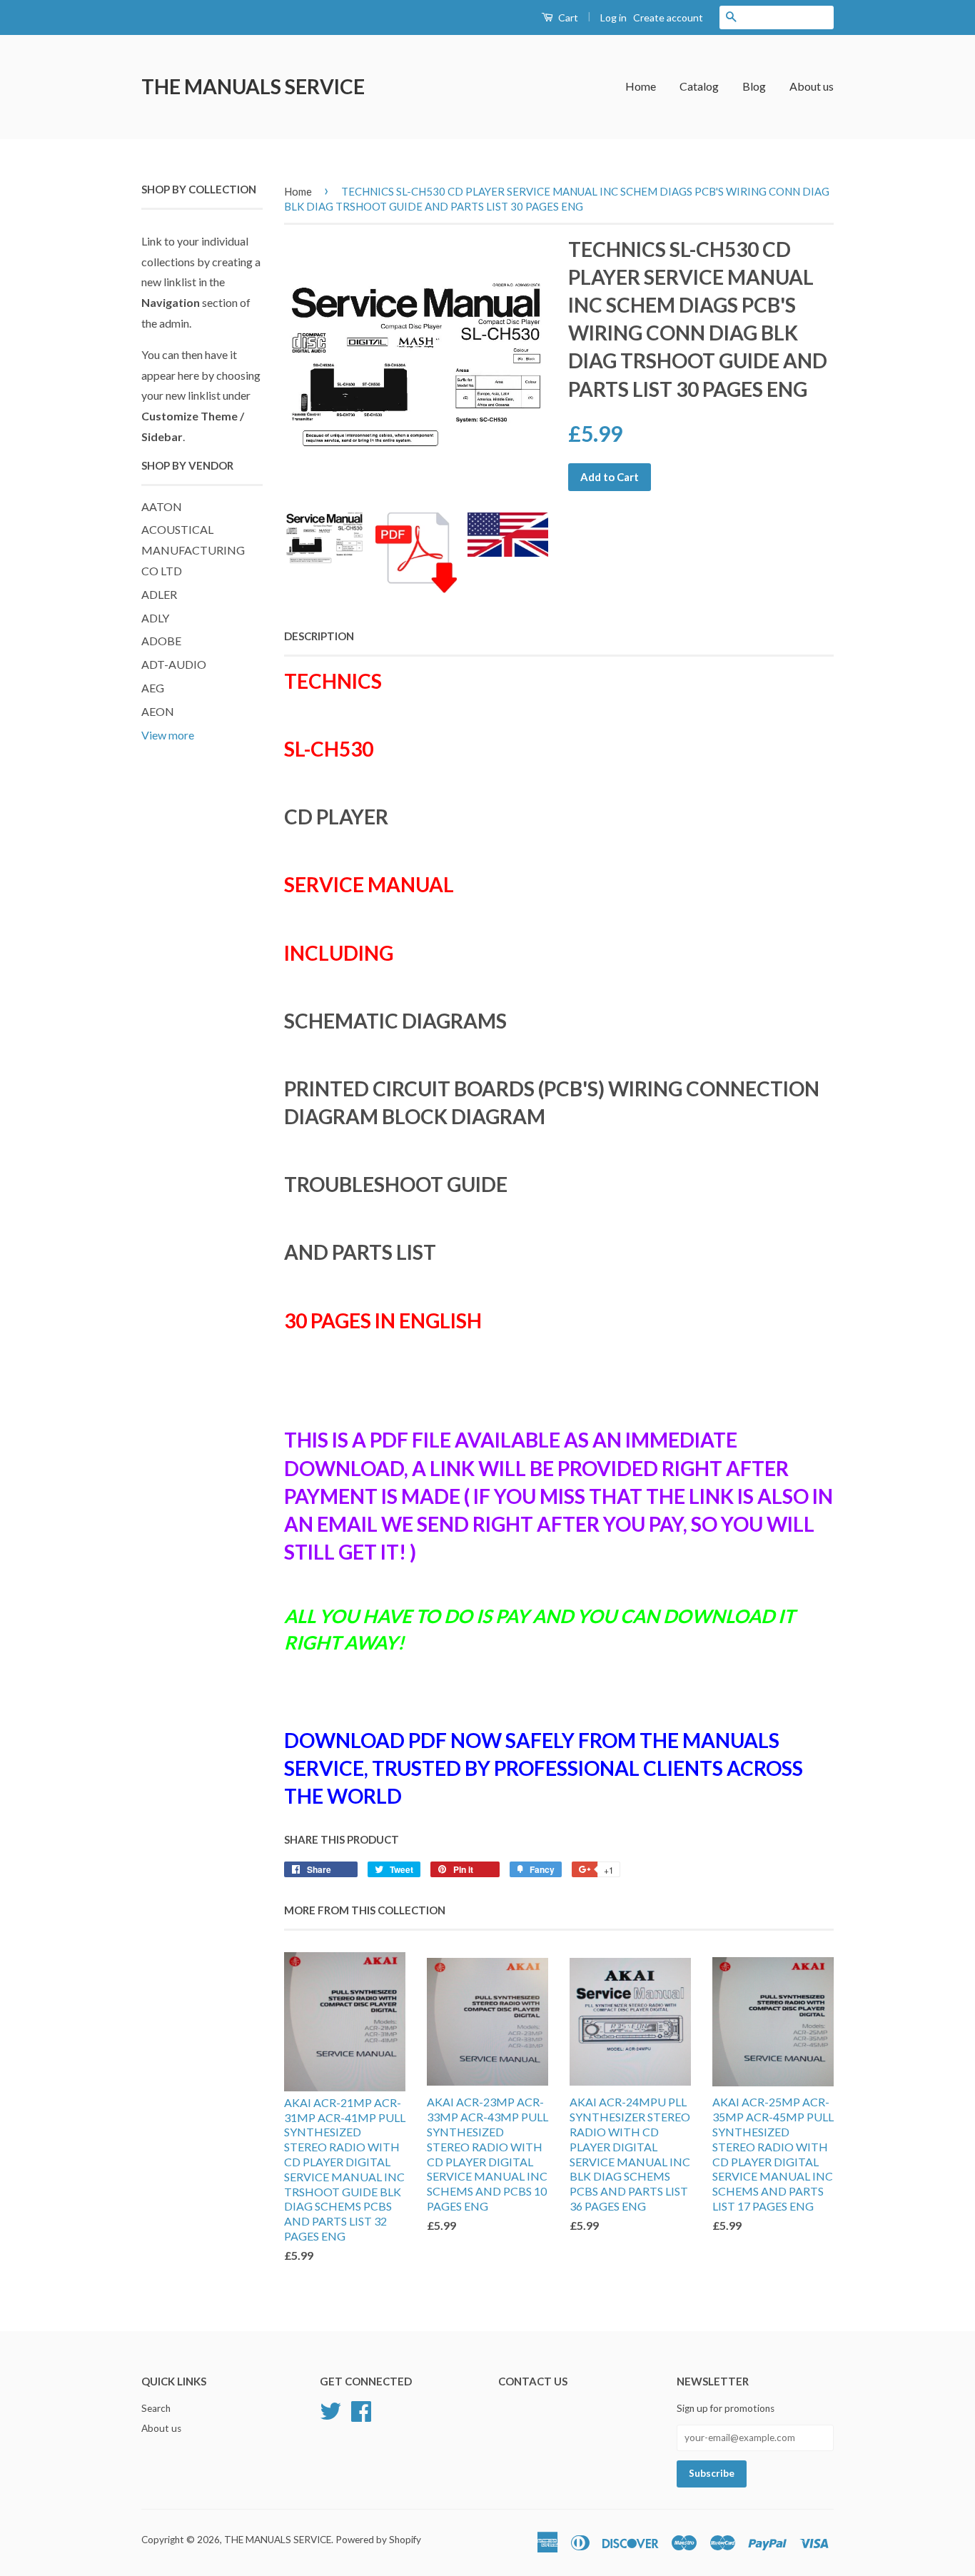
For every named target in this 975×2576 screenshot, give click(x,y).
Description (319, 636)
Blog (754, 86)
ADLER (159, 594)
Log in (613, 17)
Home (641, 86)
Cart (567, 17)
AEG (153, 688)
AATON (162, 506)
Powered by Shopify (378, 2540)
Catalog (699, 86)
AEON (158, 711)
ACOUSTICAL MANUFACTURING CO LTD (193, 550)
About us (812, 86)
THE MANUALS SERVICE (253, 86)
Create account (668, 17)
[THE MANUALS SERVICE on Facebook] (361, 2410)
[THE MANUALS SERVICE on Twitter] (330, 2410)
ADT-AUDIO (174, 664)
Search (156, 2408)
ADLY (155, 618)
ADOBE (161, 641)
